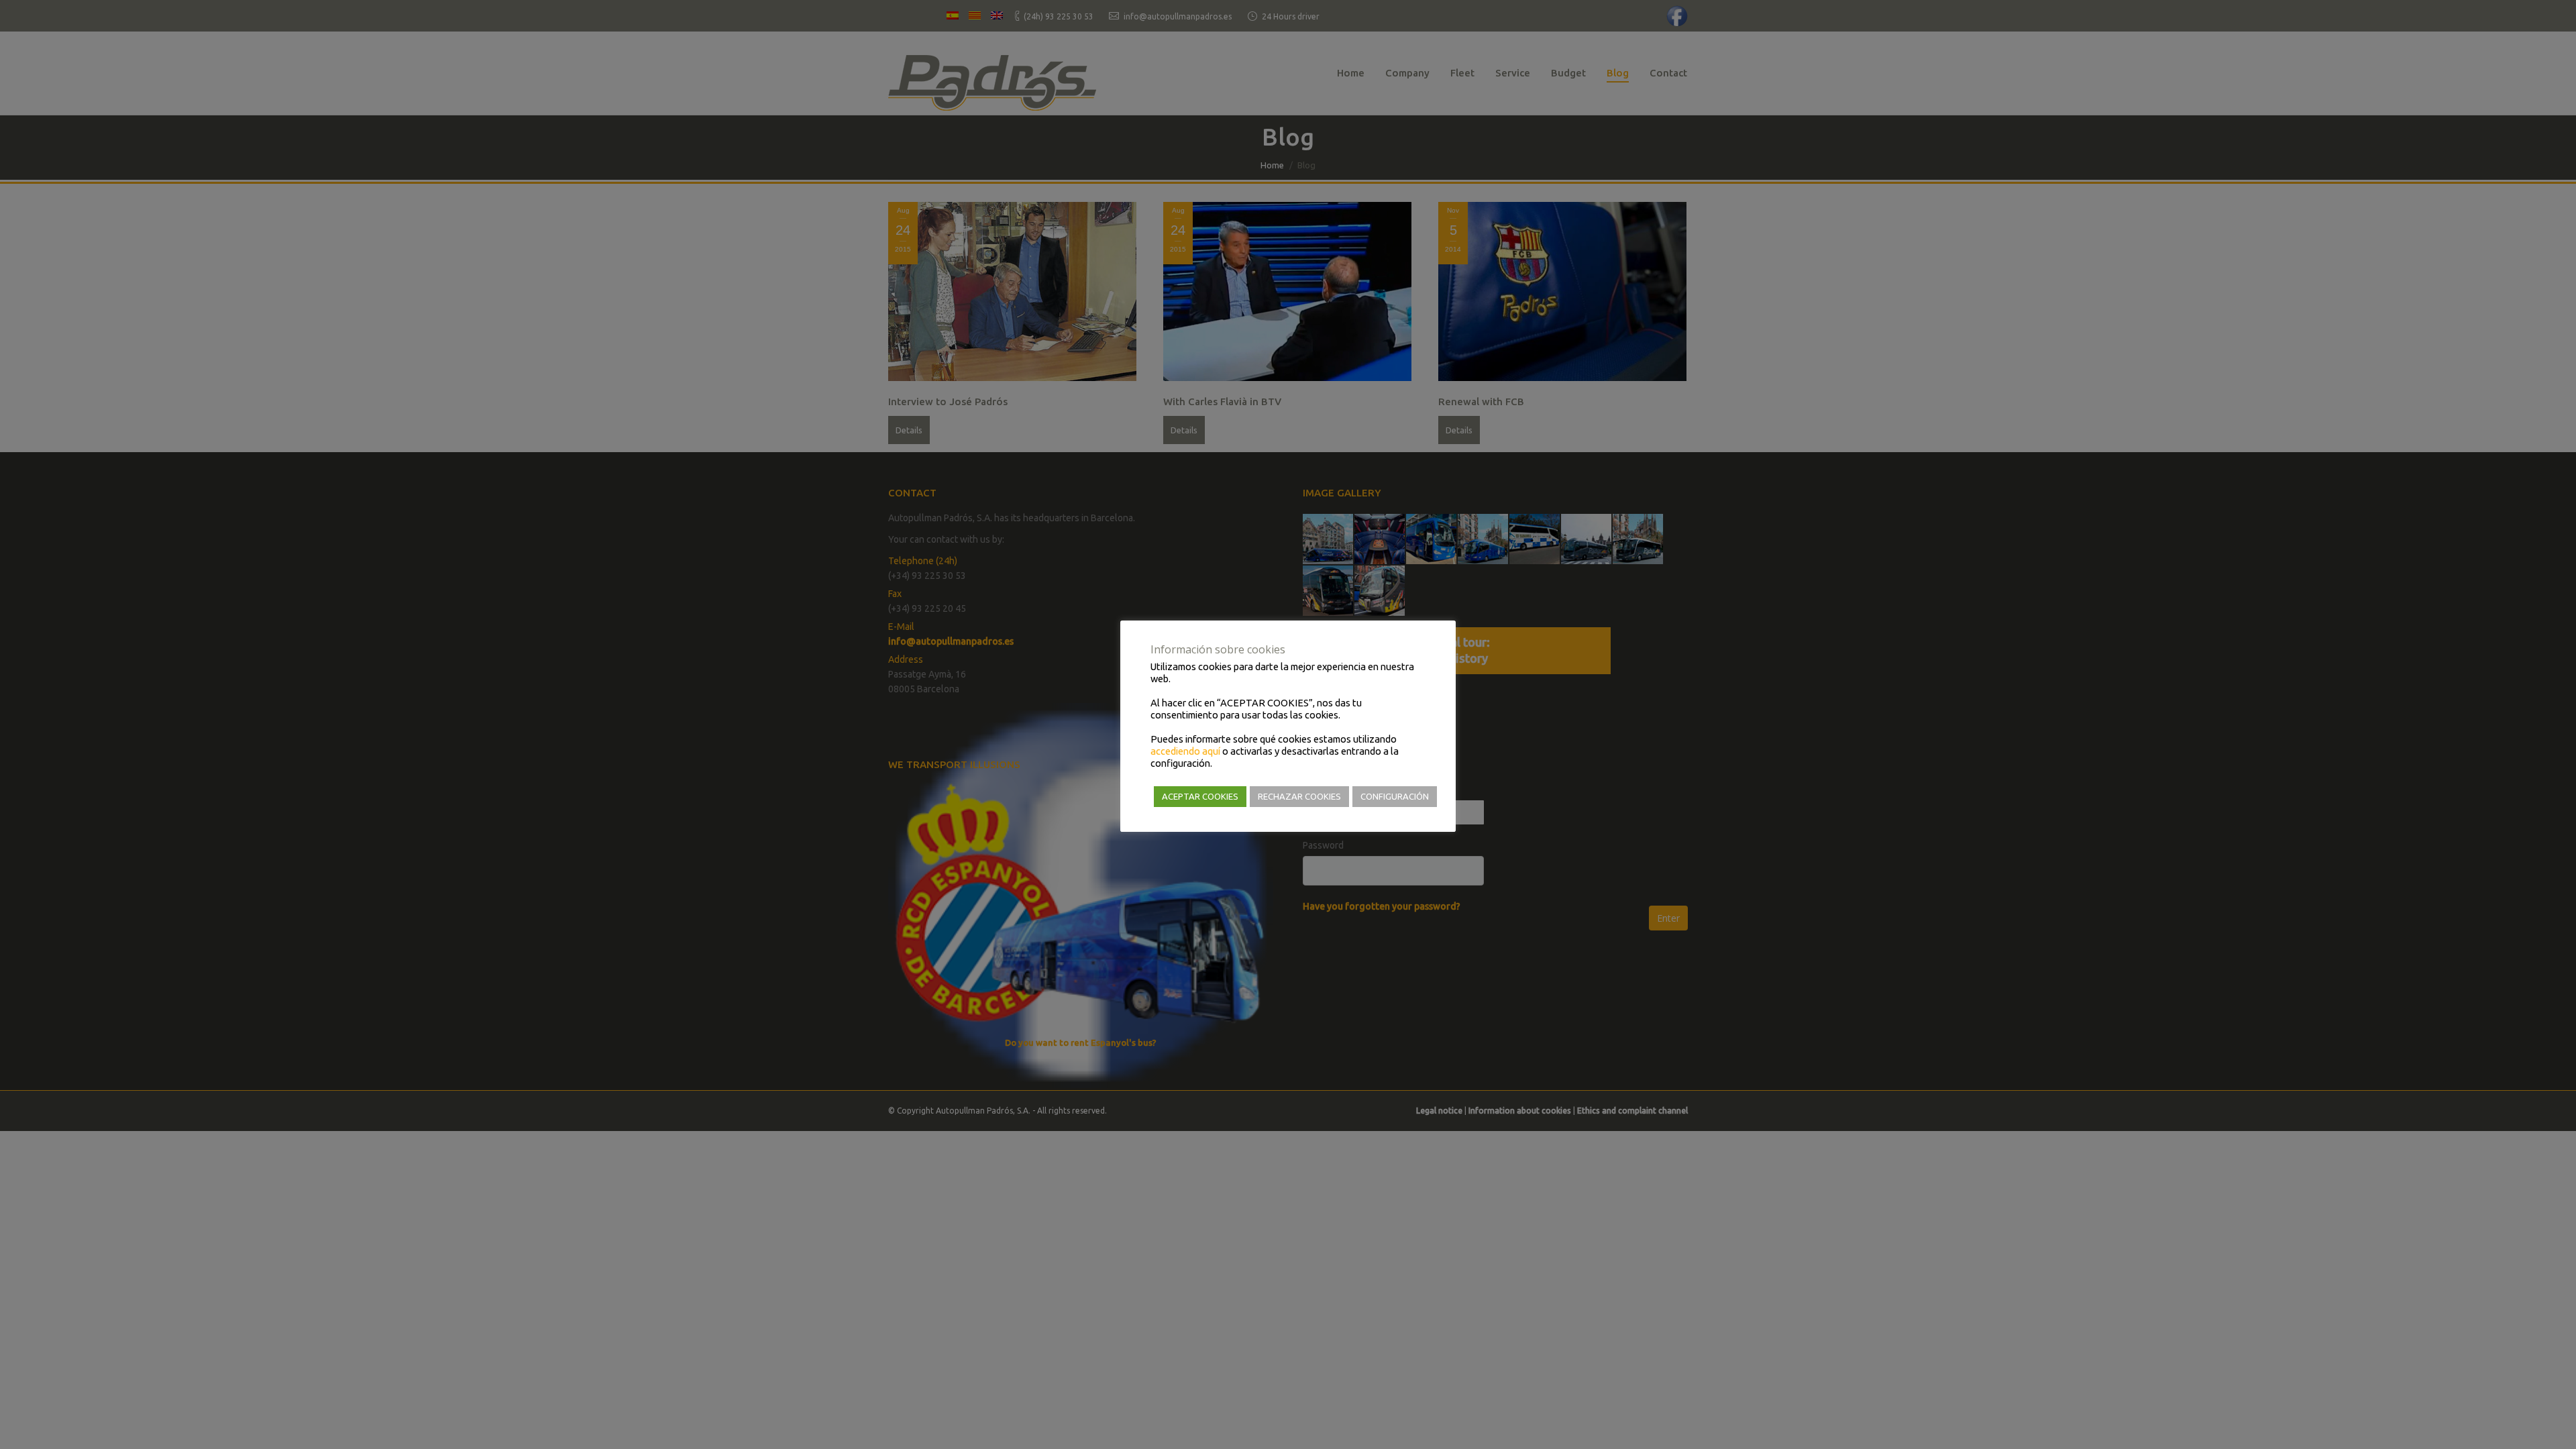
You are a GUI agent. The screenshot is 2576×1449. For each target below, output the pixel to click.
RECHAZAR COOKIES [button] (1299, 796)
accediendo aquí (1185, 751)
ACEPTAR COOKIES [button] (1200, 796)
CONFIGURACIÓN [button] (1395, 796)
